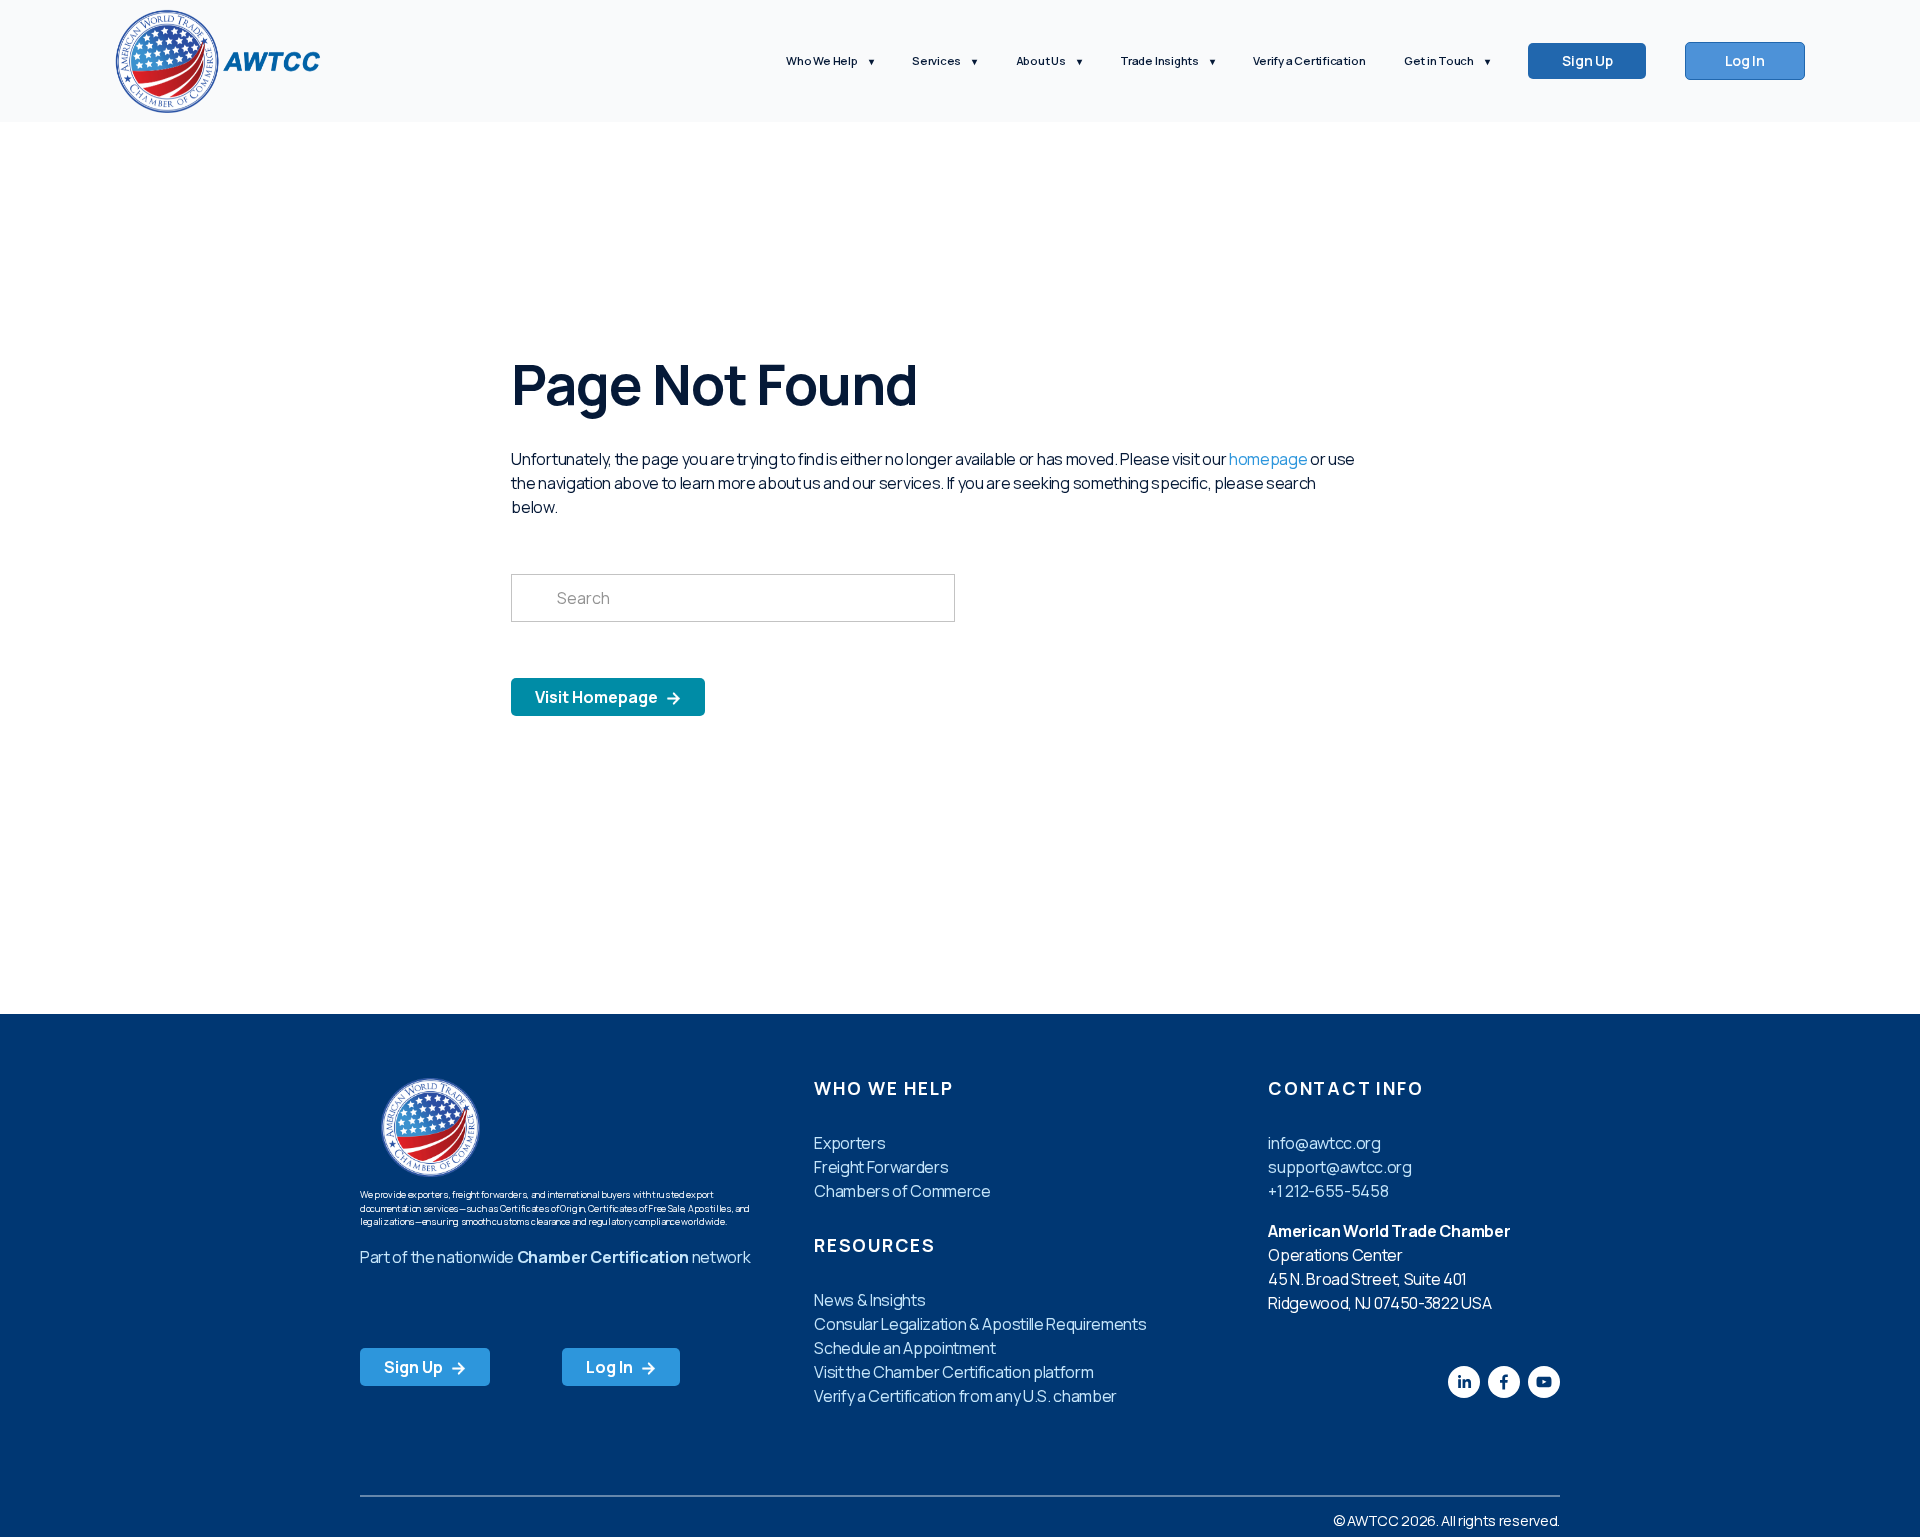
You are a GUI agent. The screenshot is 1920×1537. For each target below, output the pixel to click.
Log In (1745, 60)
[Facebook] (1504, 1382)
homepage (1268, 459)
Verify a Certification (1309, 60)
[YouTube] (1544, 1382)
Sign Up (1587, 60)
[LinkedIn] (1464, 1382)
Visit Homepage (598, 697)
